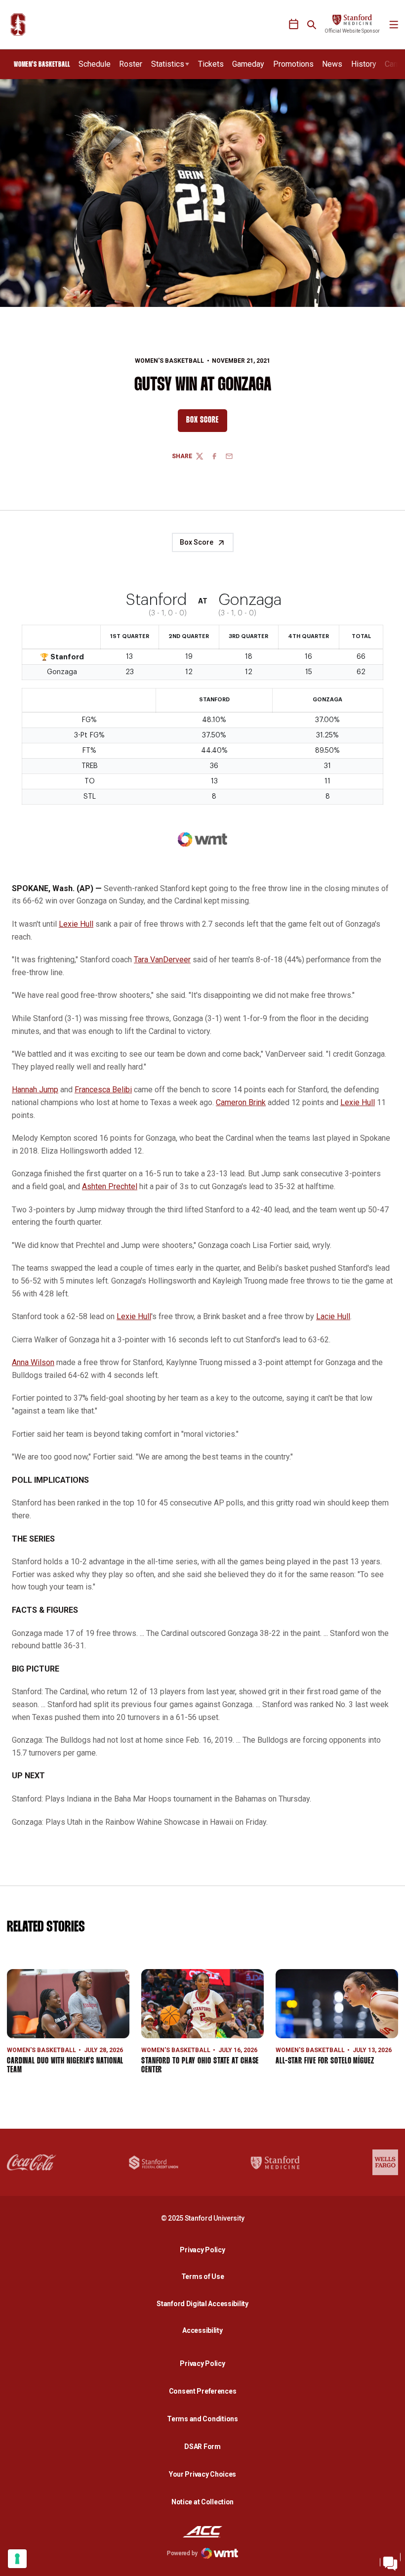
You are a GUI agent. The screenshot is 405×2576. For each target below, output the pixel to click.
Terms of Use (203, 2276)
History (364, 64)
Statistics (168, 64)
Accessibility (205, 2330)
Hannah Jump (35, 1090)
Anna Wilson (33, 1362)
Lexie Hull (76, 924)
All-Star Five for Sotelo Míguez (325, 2061)
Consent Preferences (203, 2391)
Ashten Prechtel (110, 1186)
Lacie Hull (333, 1316)
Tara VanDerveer (162, 960)
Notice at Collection (202, 2502)
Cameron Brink (241, 1102)
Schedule (95, 64)
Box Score (207, 423)
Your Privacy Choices (202, 2474)
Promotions (293, 64)
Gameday (248, 64)
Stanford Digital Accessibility (205, 2303)
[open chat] (390, 2561)
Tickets (211, 64)
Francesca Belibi (103, 1090)
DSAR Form (202, 2447)
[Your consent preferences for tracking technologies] (17, 2559)
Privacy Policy (205, 2250)
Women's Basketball (169, 361)
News (332, 64)
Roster (131, 64)
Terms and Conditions (202, 2419)
